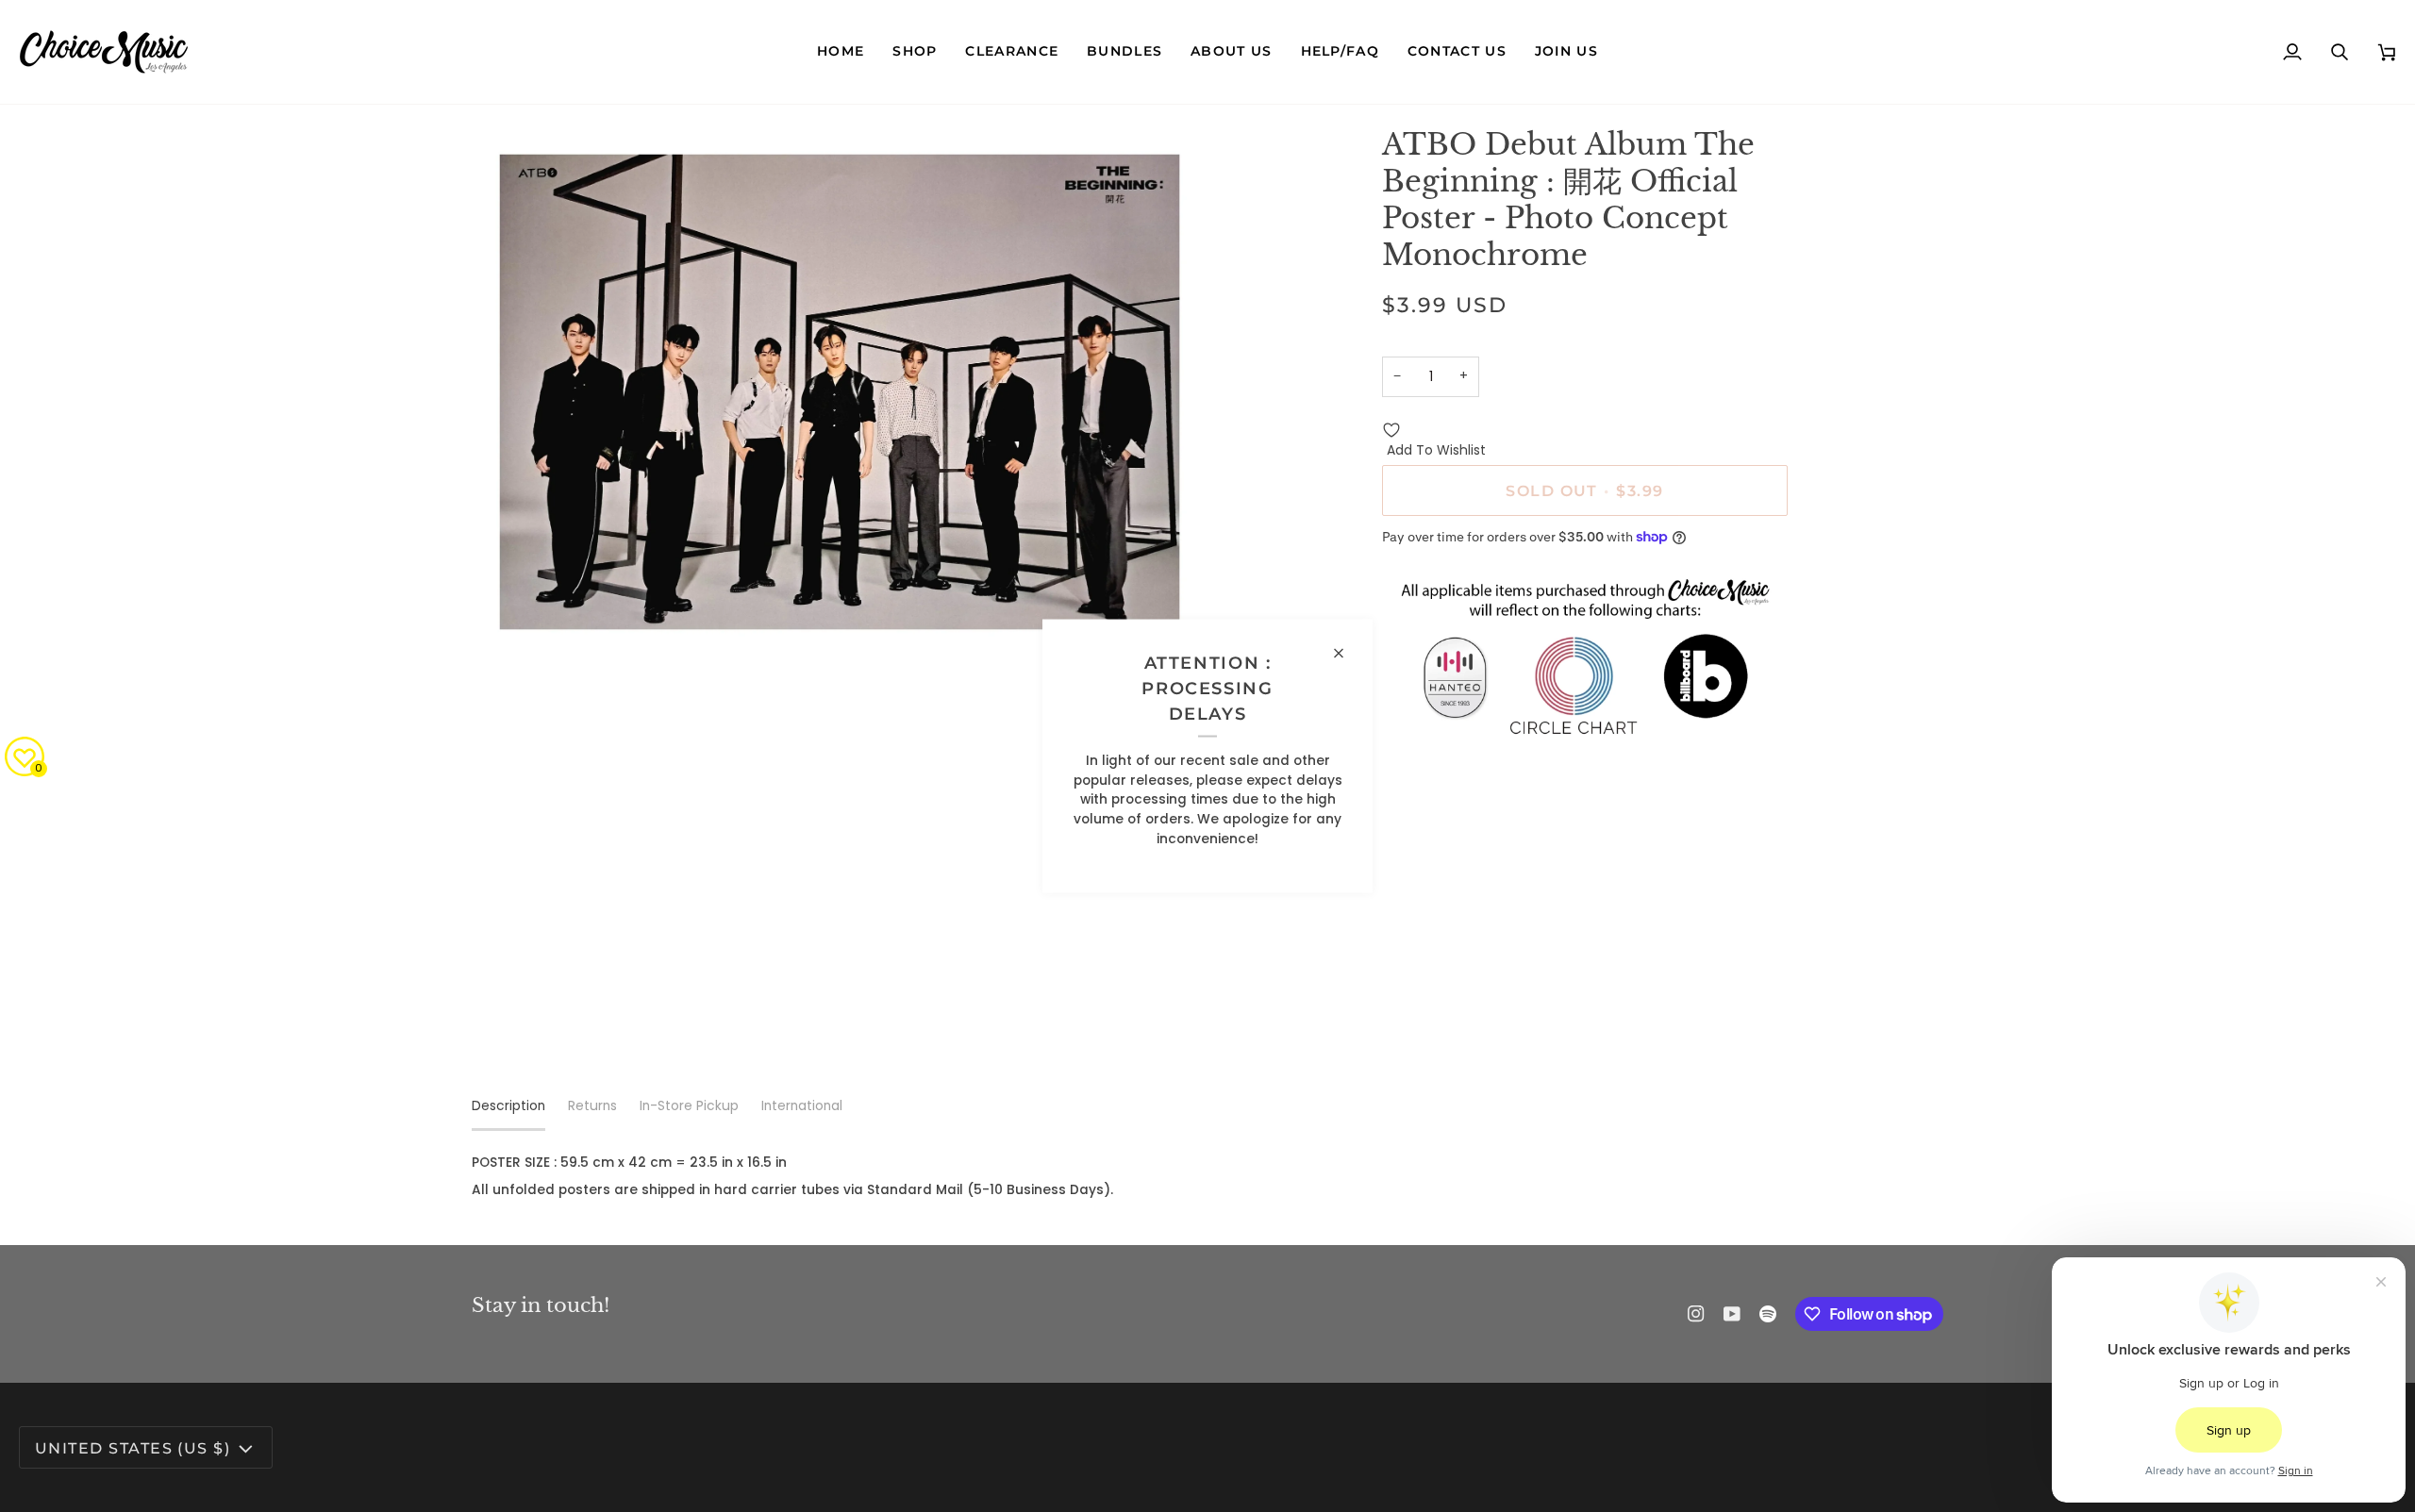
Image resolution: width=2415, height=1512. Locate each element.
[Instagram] (1696, 1314)
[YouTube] (1732, 1314)
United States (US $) (133, 1448)
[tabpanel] (1207, 1177)
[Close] (1347, 653)
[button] (915, 52)
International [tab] (802, 1106)
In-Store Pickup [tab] (689, 1106)
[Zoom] (507, 622)
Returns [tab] (592, 1106)
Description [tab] (508, 1106)
